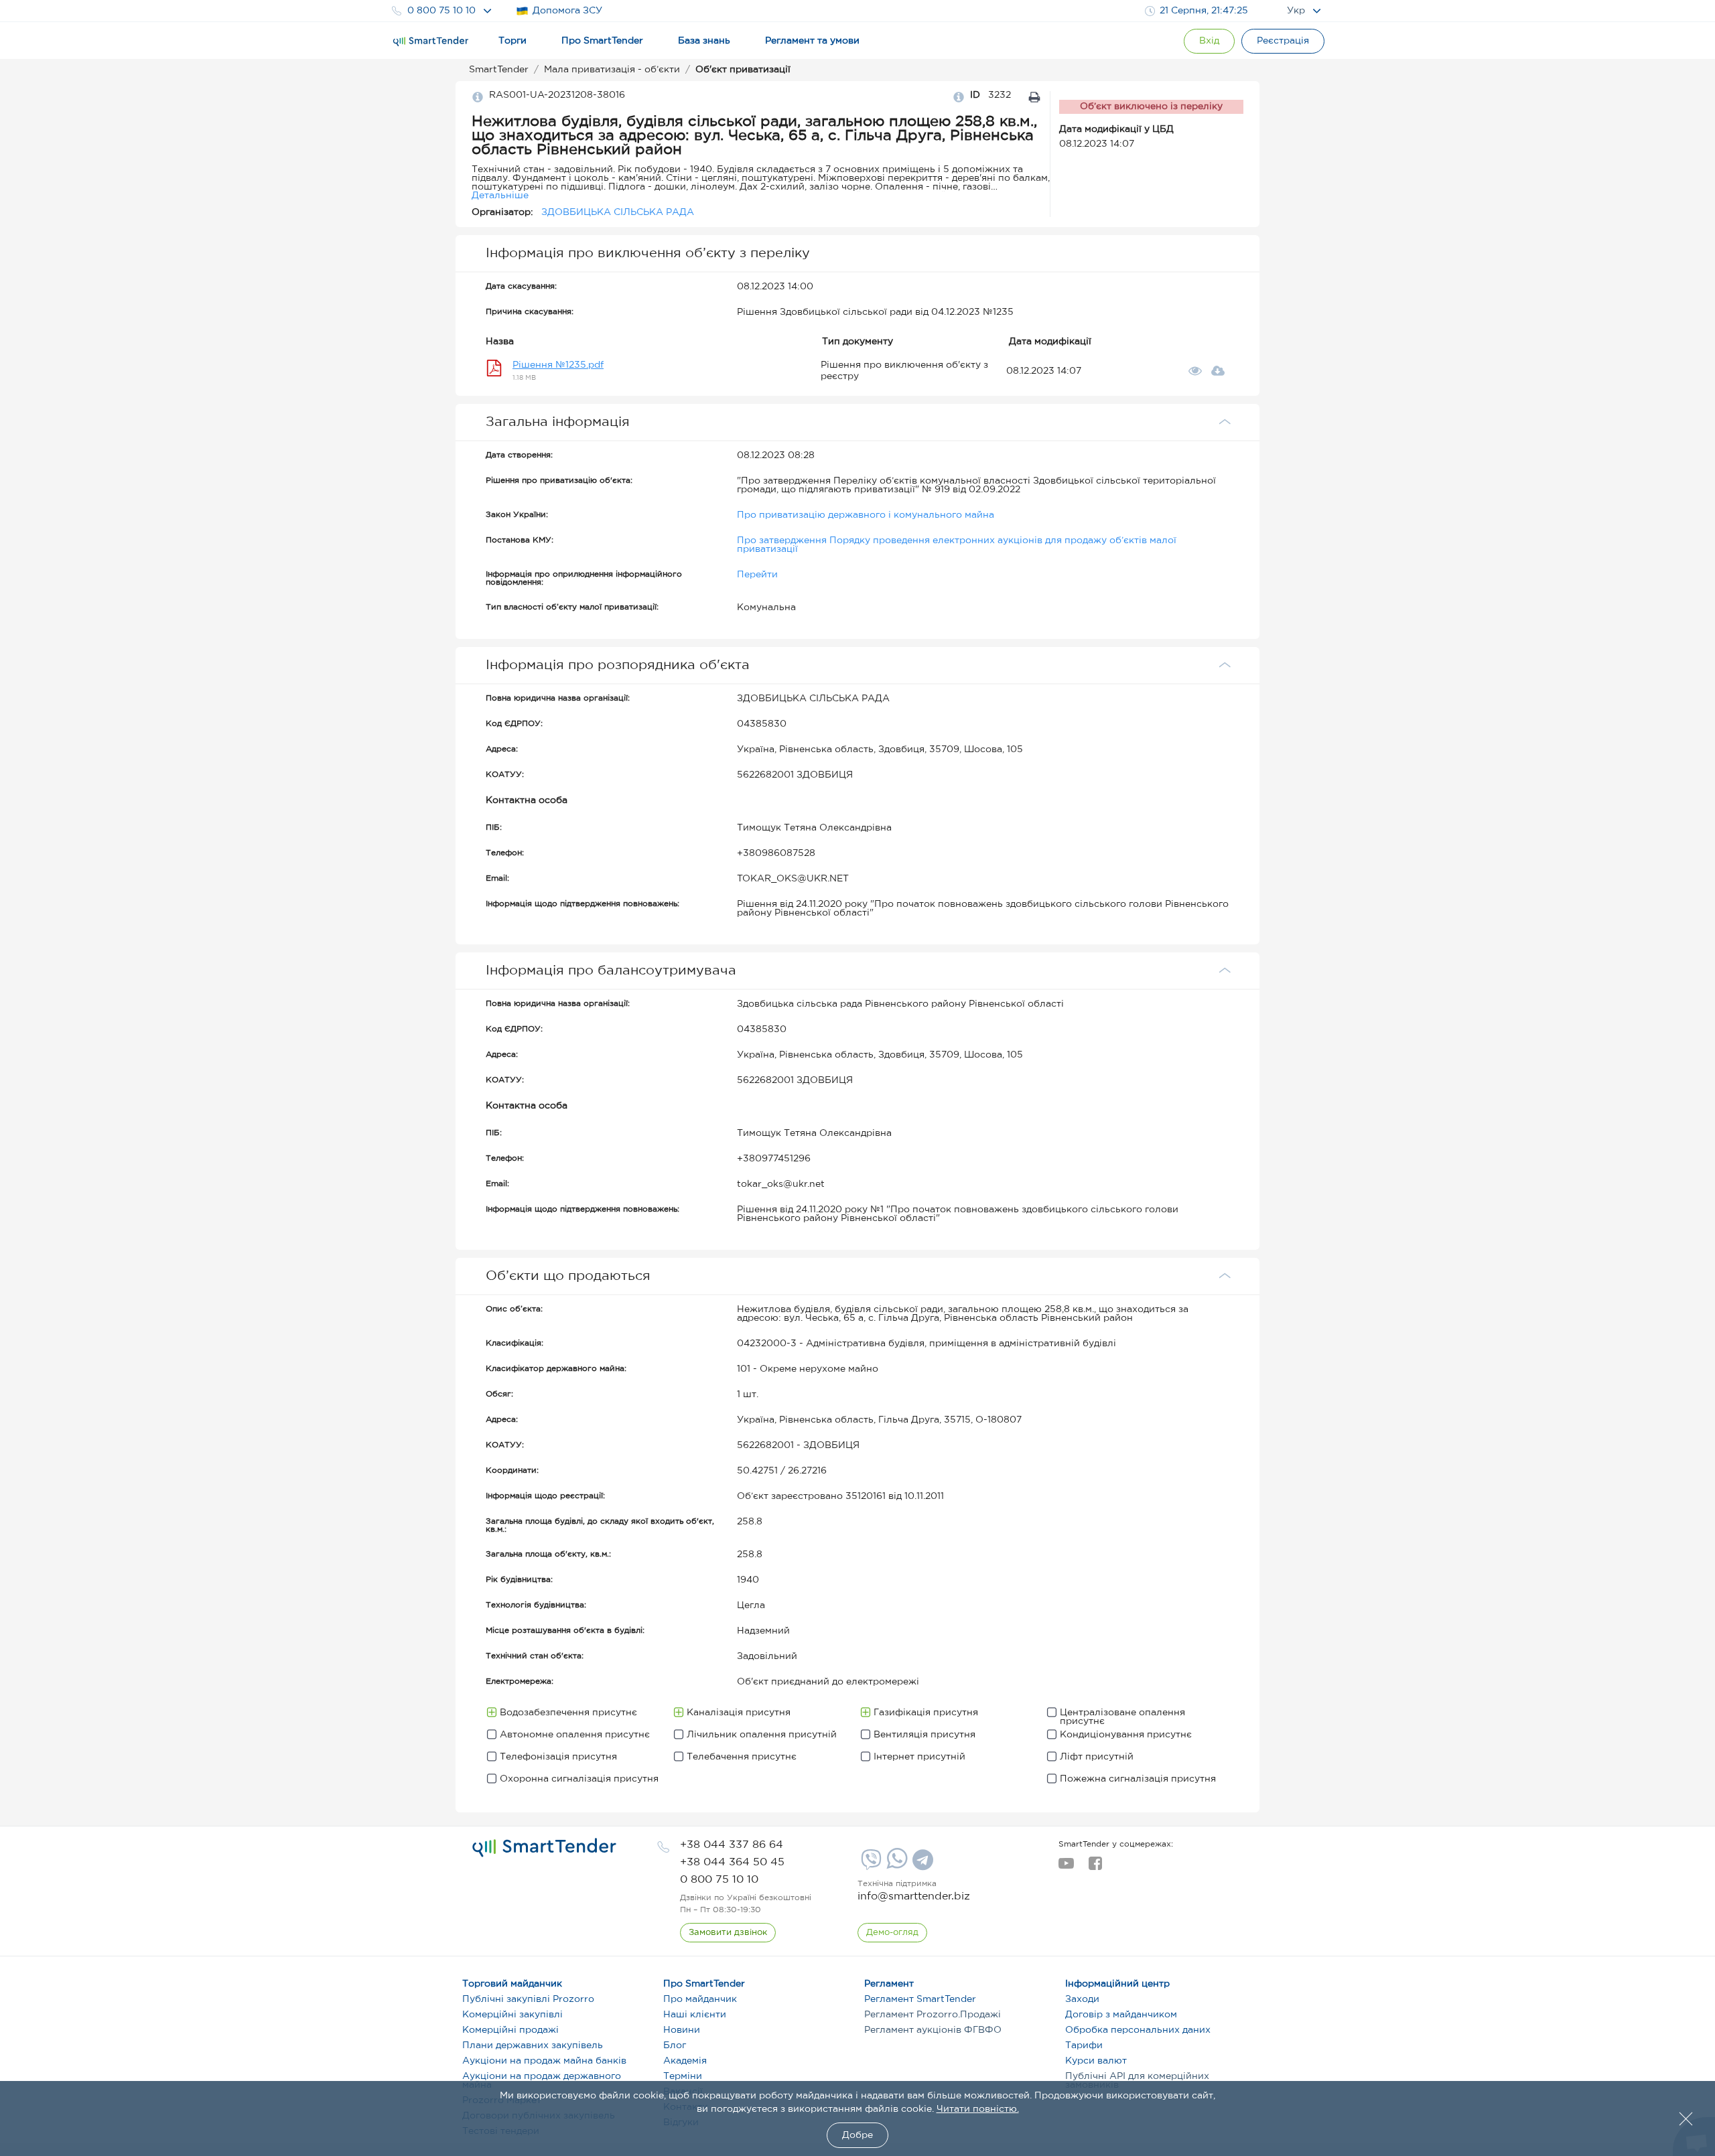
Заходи (1082, 1999)
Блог (675, 2045)
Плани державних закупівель (533, 2045)
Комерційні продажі (510, 2030)
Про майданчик (700, 1999)
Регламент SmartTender (920, 1999)
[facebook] (1095, 1867)
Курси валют (1096, 2061)
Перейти (757, 575)
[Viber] (870, 1865)
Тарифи (1084, 2045)
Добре (857, 2135)
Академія (685, 2061)
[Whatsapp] (895, 1866)
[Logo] (431, 42)
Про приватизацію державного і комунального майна (866, 515)
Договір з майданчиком (1121, 2015)
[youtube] (1066, 1867)
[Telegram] (921, 1865)
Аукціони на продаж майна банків (544, 2061)
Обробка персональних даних (1138, 2030)
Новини (682, 2030)
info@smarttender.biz (914, 1896)
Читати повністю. (978, 2109)
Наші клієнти (695, 2015)
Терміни (683, 2076)
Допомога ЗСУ (567, 11)
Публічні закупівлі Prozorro (528, 1999)
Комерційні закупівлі (512, 2015)
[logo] (544, 1848)
